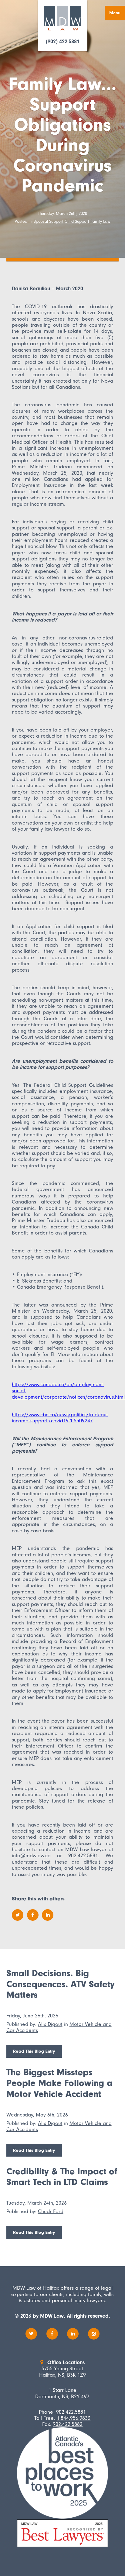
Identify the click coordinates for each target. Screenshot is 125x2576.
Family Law (100, 221)
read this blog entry (34, 2051)
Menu (115, 13)
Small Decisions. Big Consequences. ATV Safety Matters (61, 1984)
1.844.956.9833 (74, 2418)
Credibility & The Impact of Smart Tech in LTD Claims (62, 2177)
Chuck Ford (51, 2211)
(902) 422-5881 (63, 42)
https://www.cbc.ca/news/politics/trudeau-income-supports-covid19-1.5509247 (60, 1417)
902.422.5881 (71, 2412)
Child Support (77, 221)
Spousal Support (49, 221)
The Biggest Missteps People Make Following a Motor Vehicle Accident (59, 2083)
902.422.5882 (68, 2424)
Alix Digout (50, 2024)
